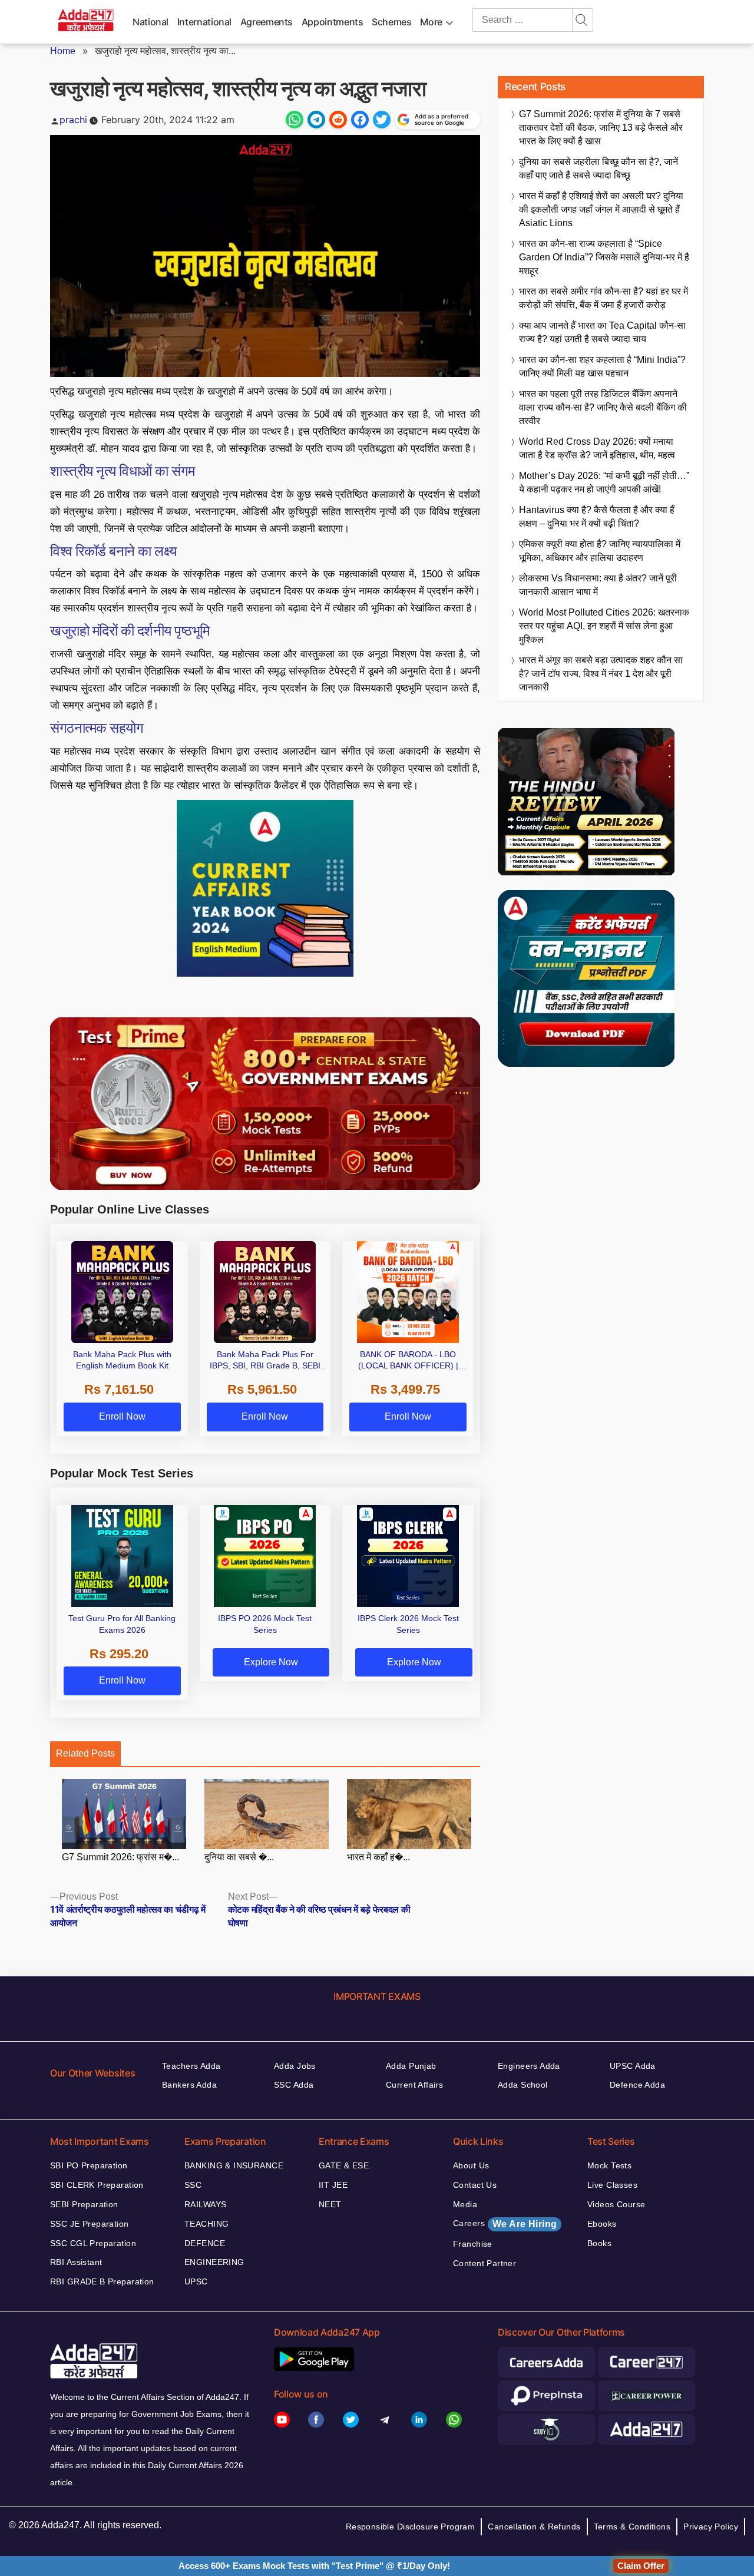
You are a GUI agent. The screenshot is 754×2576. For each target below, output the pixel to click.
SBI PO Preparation (89, 2165)
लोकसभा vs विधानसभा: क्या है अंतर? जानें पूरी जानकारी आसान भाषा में (598, 585)
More (431, 22)
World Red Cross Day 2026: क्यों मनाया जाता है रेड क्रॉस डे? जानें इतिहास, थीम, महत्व (597, 448)
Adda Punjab (411, 2066)
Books (599, 2243)
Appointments (333, 22)
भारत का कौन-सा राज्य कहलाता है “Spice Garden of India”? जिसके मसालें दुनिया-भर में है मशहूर (604, 257)
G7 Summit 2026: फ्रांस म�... (120, 1857)
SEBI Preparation (84, 2204)
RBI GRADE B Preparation (102, 2281)
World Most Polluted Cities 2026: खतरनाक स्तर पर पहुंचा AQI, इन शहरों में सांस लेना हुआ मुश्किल (604, 626)
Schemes (391, 22)
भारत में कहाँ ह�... (378, 1857)
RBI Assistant (76, 2262)
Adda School (523, 2085)
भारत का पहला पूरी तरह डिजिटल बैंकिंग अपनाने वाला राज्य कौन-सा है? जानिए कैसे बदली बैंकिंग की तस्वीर (603, 407)
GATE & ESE (344, 2165)
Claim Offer (641, 2566)
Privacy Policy (711, 2527)
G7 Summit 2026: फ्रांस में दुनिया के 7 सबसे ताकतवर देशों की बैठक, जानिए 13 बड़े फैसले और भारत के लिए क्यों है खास (601, 128)
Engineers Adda (529, 2066)
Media (465, 2204)
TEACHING (206, 2224)
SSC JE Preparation (90, 2224)
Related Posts (85, 1753)
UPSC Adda (633, 2066)
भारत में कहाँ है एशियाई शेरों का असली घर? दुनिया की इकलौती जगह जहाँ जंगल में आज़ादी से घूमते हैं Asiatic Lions (601, 209)
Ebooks (602, 2224)
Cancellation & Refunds (534, 2527)
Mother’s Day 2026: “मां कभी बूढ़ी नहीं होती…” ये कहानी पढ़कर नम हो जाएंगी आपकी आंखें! (604, 482)
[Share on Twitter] (382, 120)
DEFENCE (205, 2243)
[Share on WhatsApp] (295, 120)
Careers (505, 2224)
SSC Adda (294, 2085)
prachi (73, 120)
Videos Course (616, 2204)
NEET (330, 2204)
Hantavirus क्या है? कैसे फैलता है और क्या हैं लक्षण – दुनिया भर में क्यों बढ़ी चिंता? (597, 517)
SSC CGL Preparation (93, 2243)
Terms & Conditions (632, 2527)
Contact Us (475, 2185)
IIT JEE (333, 2185)
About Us (471, 2165)
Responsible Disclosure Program (411, 2527)
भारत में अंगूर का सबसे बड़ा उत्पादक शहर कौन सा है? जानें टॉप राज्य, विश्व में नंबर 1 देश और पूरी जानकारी (601, 674)
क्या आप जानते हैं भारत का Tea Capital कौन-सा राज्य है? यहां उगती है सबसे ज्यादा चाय (602, 332)
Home (63, 51)
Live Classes (612, 2185)
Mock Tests (609, 2165)
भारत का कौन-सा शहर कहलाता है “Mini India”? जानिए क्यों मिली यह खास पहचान (602, 366)
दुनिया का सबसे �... (239, 1857)
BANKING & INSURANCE (234, 2165)
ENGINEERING (214, 2262)
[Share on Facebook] (360, 120)
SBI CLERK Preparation (97, 2185)
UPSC (196, 2281)
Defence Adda (637, 2085)
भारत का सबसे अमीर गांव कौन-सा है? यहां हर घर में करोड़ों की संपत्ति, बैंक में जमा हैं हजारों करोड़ (603, 298)
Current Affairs (414, 2085)
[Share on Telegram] (316, 120)
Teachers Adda (191, 2066)
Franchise (473, 2244)
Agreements (267, 22)
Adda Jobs (295, 2066)
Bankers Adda (189, 2085)
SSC (193, 2185)
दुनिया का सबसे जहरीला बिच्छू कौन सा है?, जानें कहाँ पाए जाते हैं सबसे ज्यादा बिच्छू (598, 168)
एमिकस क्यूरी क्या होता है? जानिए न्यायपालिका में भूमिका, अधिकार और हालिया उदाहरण (600, 551)
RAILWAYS (205, 2204)
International (204, 22)
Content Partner (485, 2263)
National (151, 22)
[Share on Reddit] (338, 120)
